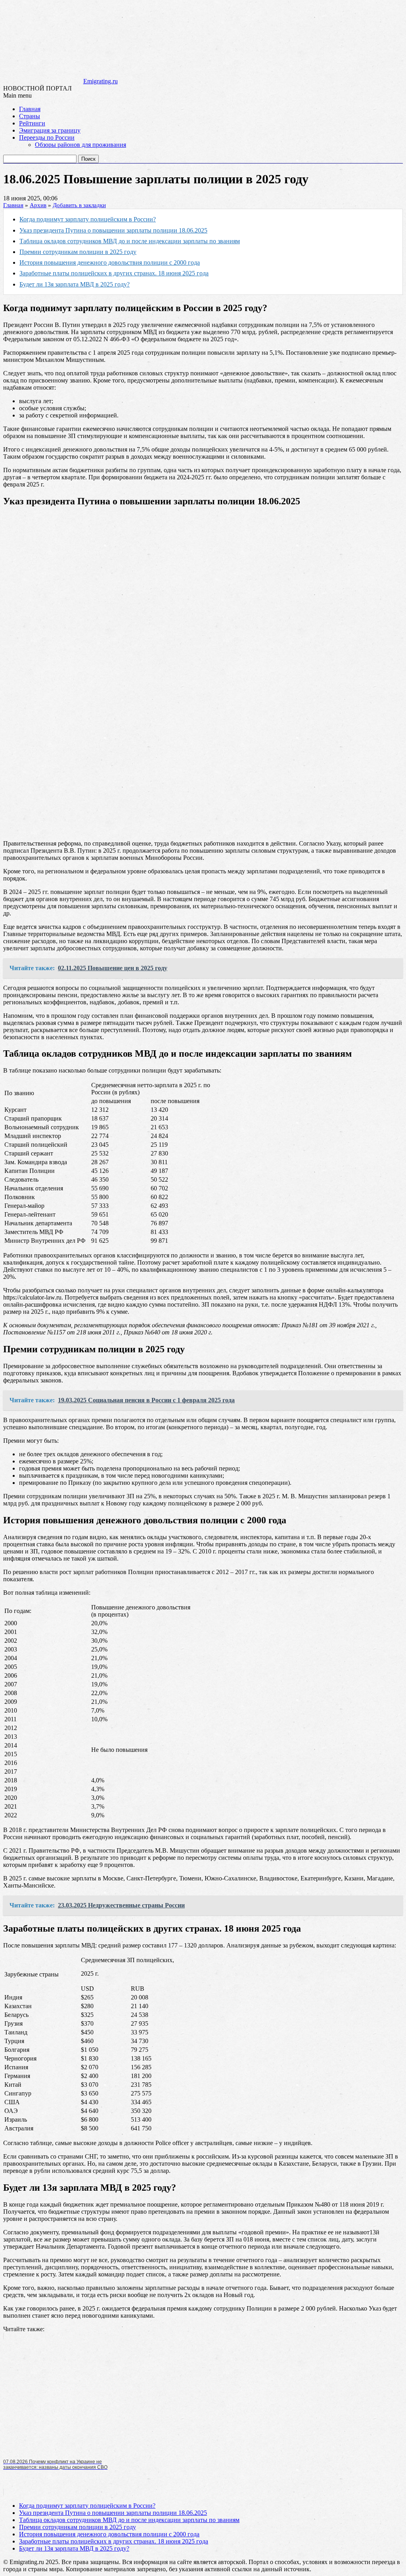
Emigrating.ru (101, 81)
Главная (30, 109)
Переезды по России (47, 137)
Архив (38, 205)
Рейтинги (32, 123)
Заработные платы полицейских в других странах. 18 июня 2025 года (114, 273)
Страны (30, 116)
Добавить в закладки (79, 205)
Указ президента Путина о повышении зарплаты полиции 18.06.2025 (113, 230)
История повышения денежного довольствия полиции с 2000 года (110, 262)
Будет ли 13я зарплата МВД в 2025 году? (75, 284)
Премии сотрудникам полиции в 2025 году (78, 252)
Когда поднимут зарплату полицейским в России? (88, 219)
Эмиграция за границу (50, 130)
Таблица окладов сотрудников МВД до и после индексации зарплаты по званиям (130, 241)
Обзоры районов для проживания (80, 145)
